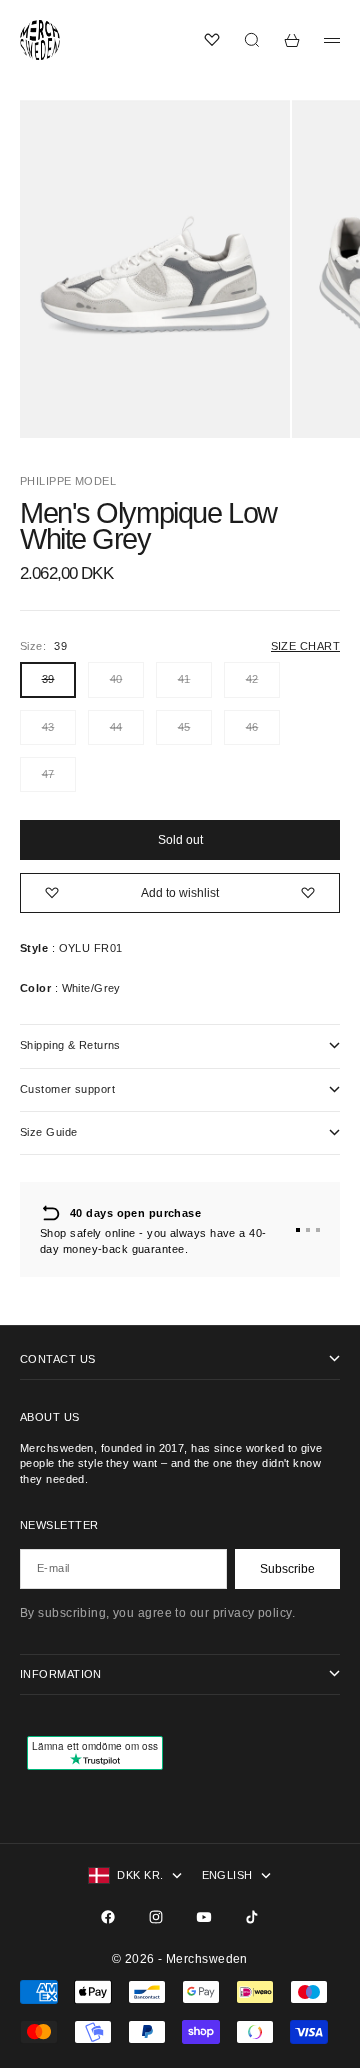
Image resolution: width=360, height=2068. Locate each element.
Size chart (305, 646)
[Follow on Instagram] (156, 1917)
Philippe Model (68, 481)
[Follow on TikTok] (252, 1917)
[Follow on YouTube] (204, 1917)
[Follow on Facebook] (108, 1917)
